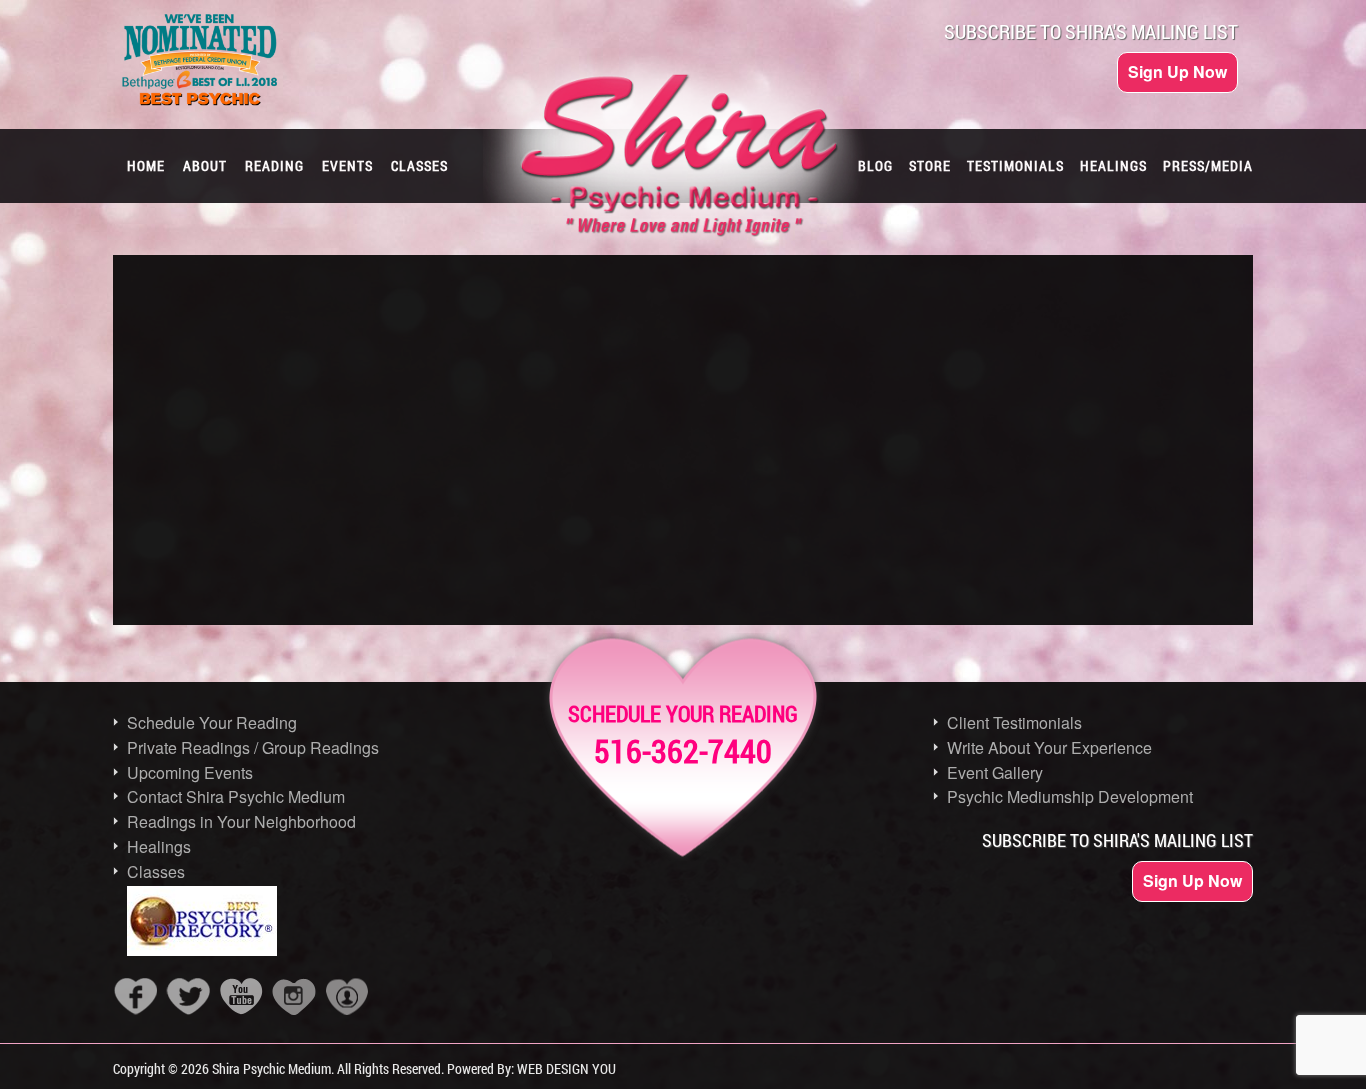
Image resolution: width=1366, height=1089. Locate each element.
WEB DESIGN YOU (566, 1068)
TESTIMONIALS (1015, 165)
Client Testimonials (1014, 722)
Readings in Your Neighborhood (241, 821)
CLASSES (419, 165)
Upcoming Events (190, 772)
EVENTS (347, 165)
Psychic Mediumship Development (1070, 796)
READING (274, 165)
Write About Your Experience (1049, 747)
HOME (146, 165)
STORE (930, 165)
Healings (159, 846)
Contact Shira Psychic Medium (236, 796)
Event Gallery (995, 772)
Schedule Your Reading (212, 722)
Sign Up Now (1177, 71)
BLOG (875, 165)
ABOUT (205, 165)
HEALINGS (1113, 165)
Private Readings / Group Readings (253, 747)
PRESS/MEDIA (1208, 165)
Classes (156, 871)
